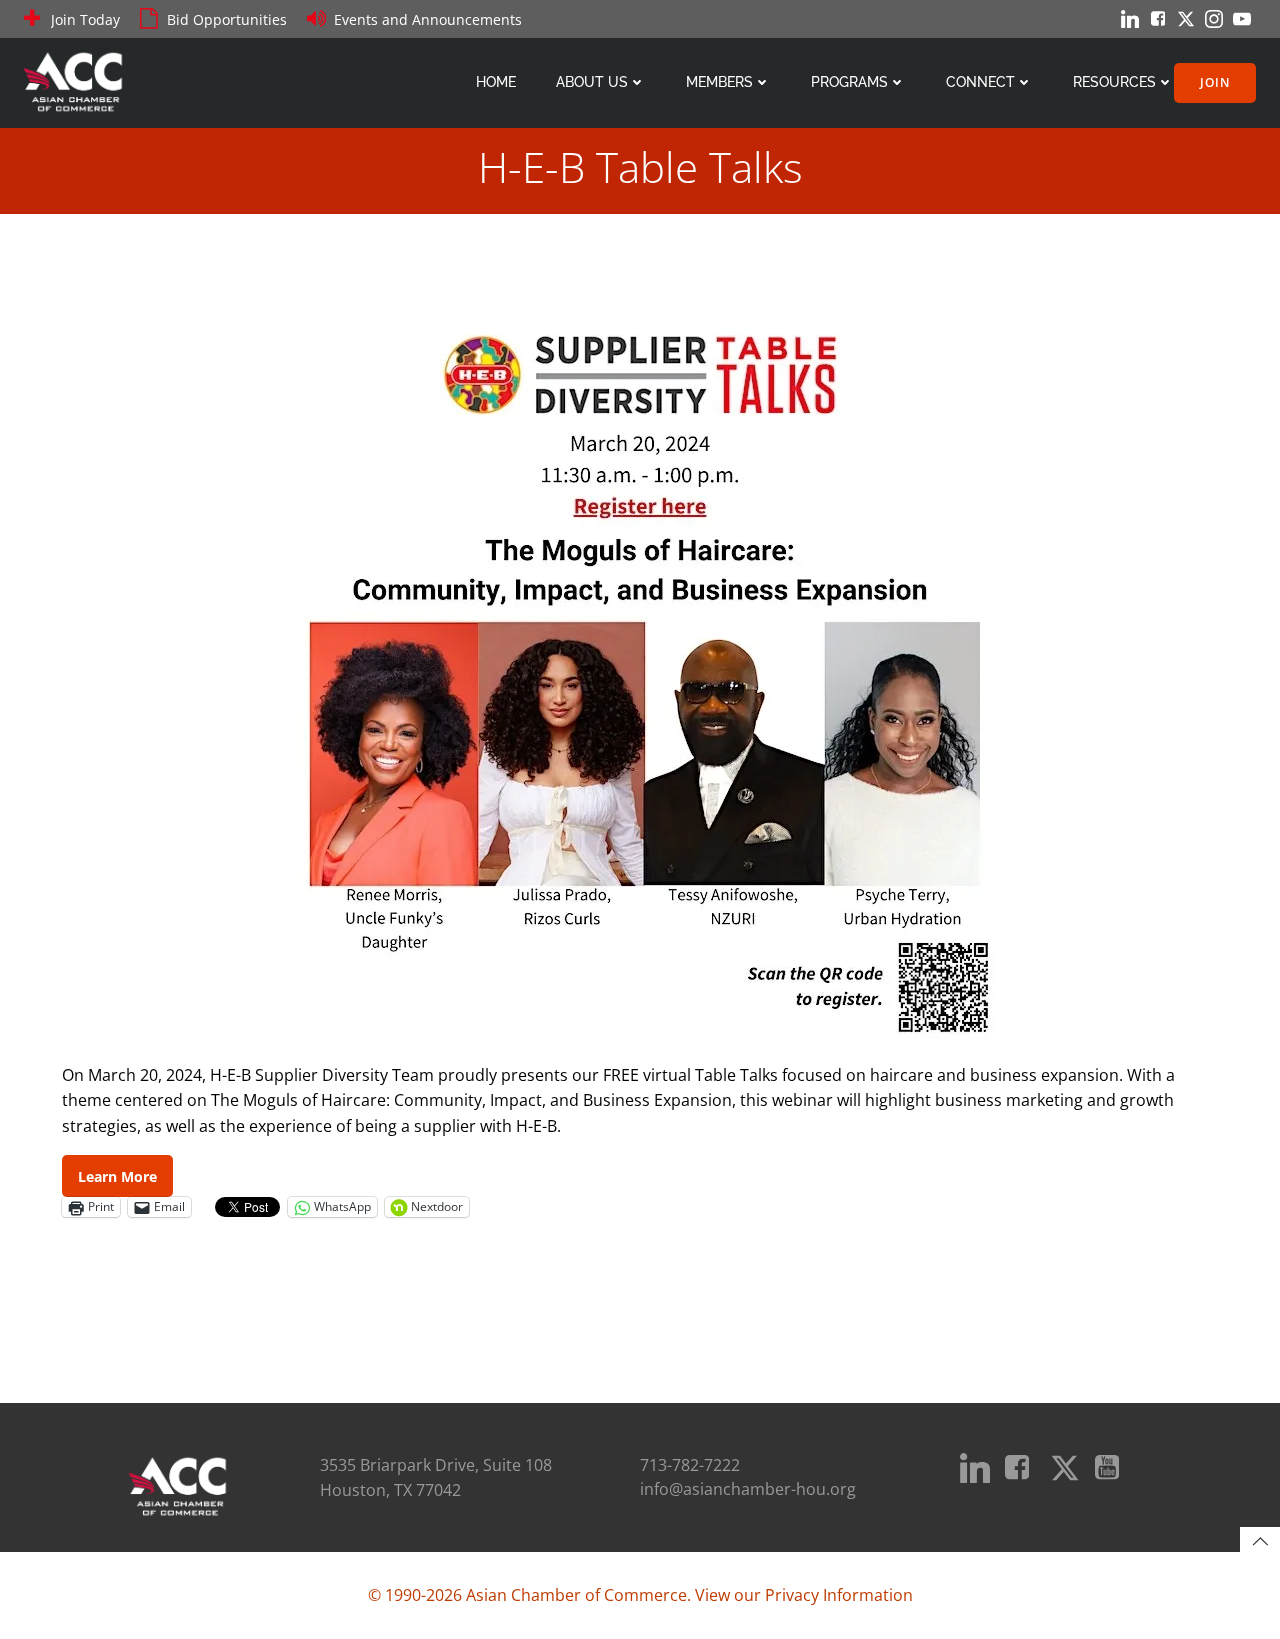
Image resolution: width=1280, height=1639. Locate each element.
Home (496, 82)
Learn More (117, 1176)
